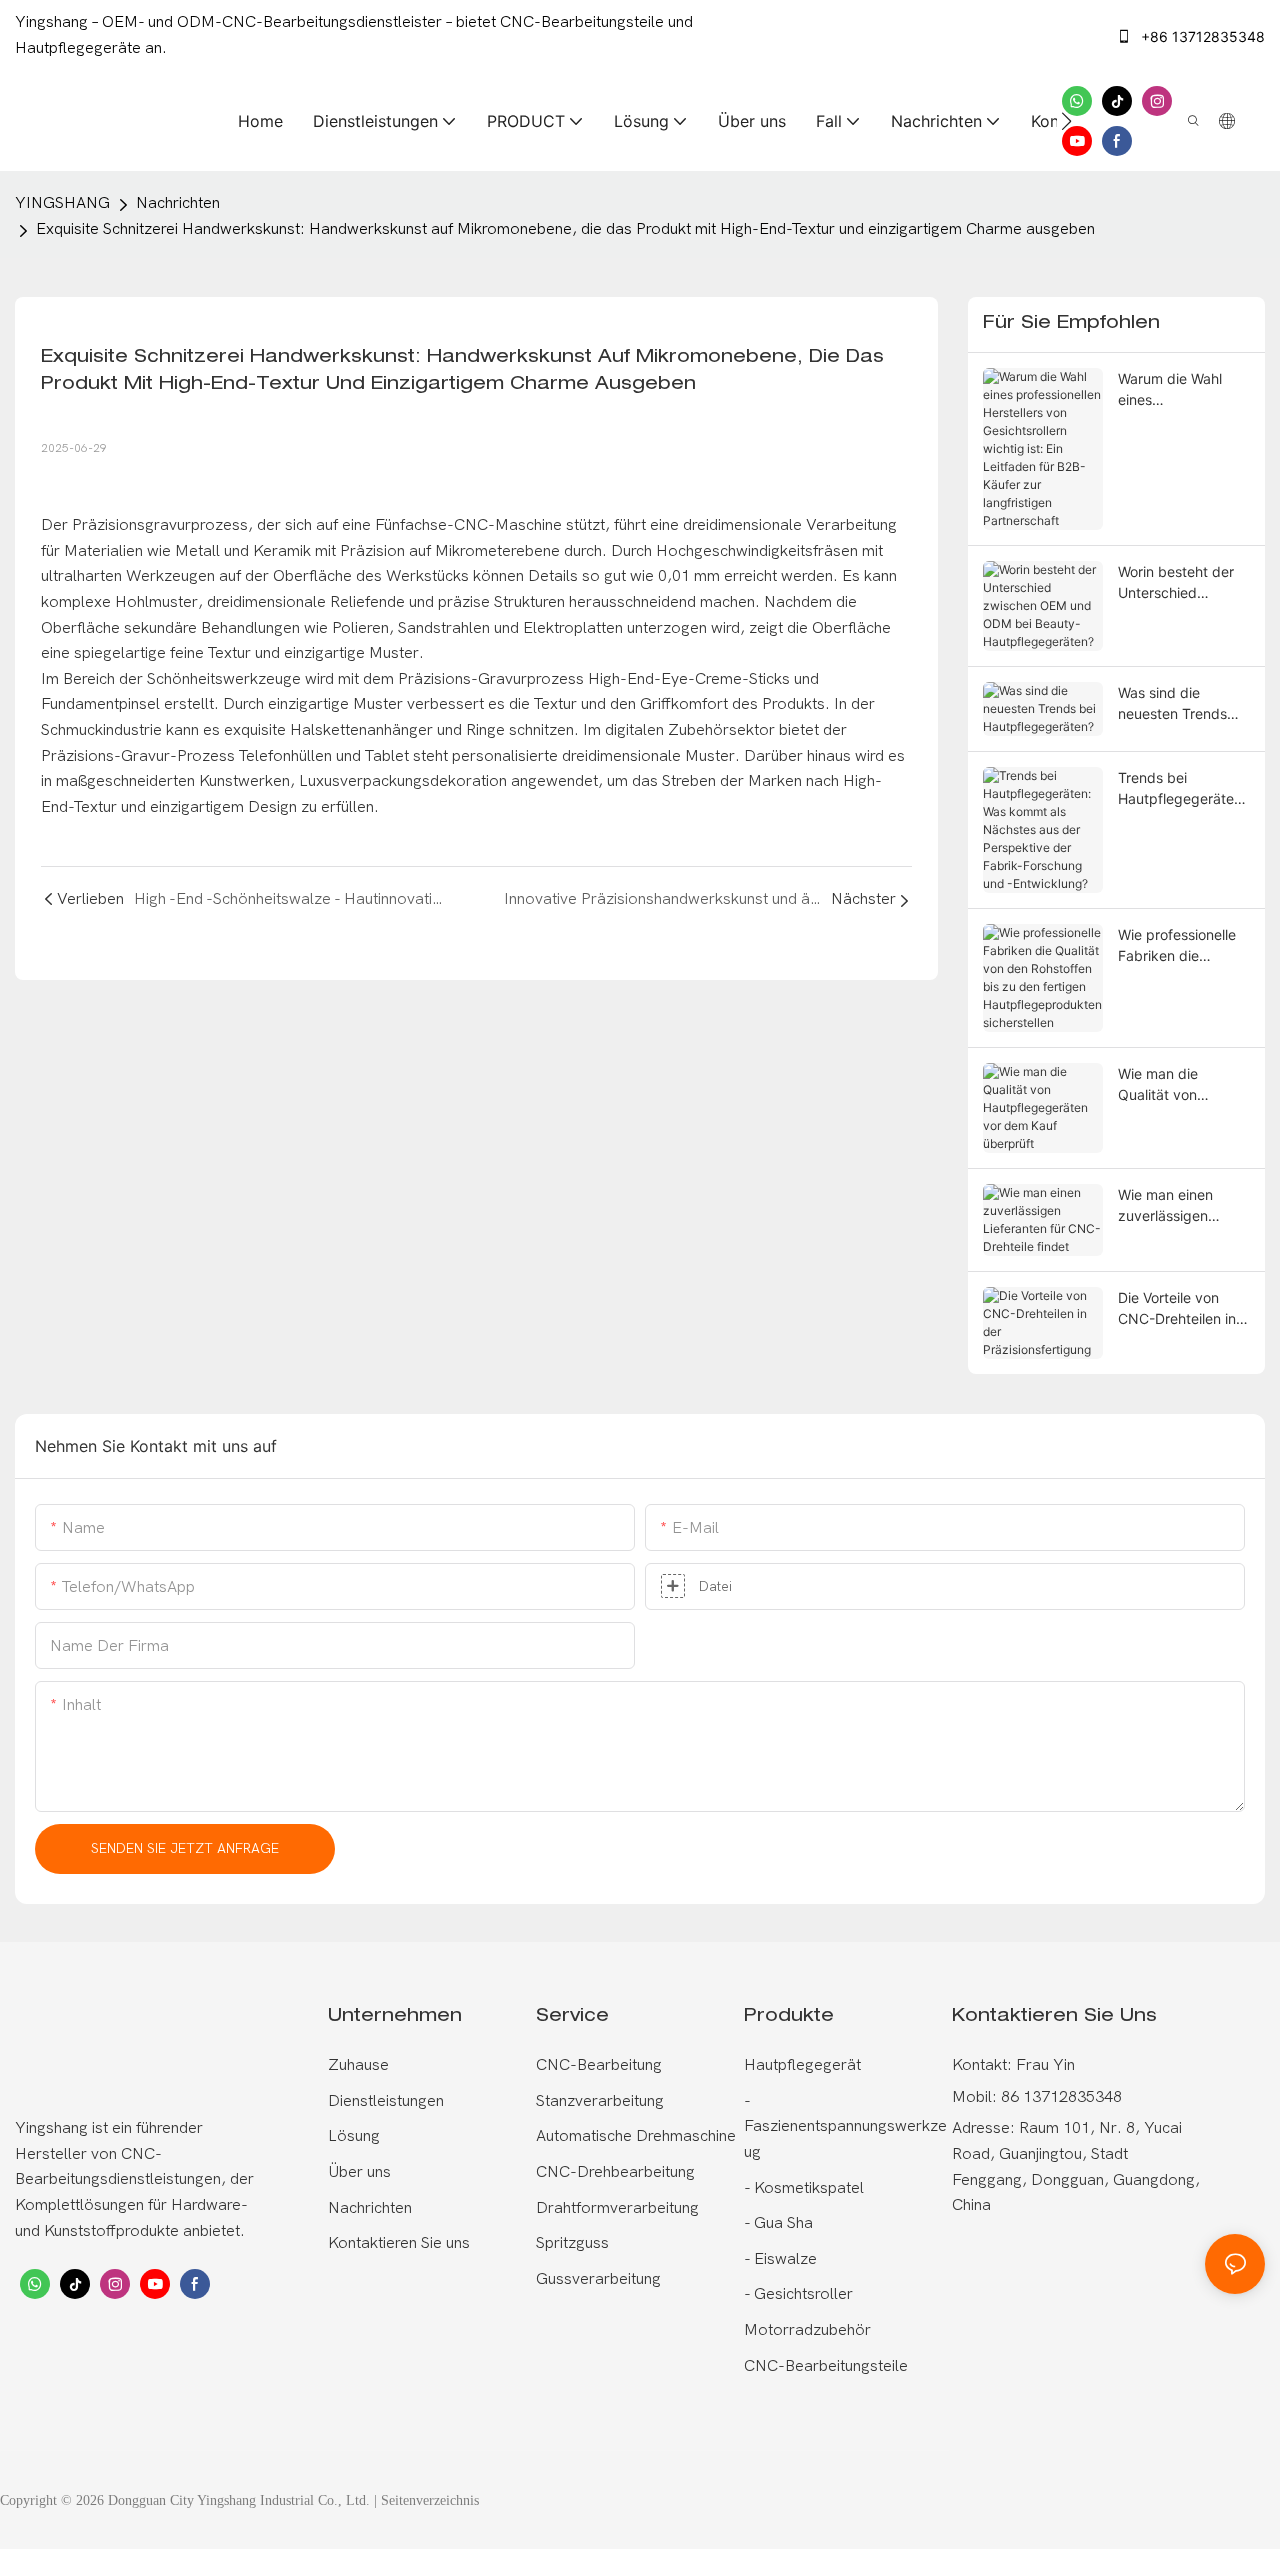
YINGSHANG (62, 203)
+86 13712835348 (1201, 36)
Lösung (354, 2136)
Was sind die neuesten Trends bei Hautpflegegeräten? (1183, 704)
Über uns (359, 2172)
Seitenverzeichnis (430, 2500)
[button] (1066, 121)
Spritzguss (572, 2243)
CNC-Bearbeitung (599, 2065)
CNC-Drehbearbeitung (615, 2172)
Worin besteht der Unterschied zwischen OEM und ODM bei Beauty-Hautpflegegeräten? (1183, 583)
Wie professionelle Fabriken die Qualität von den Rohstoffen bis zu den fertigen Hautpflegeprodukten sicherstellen (1180, 946)
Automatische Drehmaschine (636, 2136)
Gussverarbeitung (598, 2279)
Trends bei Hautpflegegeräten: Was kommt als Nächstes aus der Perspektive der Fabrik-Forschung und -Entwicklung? (1182, 789)
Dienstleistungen (386, 2101)
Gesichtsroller (801, 2294)
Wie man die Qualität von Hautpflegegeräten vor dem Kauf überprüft (1180, 1085)
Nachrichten (178, 203)
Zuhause (358, 2065)
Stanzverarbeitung (600, 2101)
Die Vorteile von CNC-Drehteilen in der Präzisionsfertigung (1181, 1309)
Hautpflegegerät (802, 2065)
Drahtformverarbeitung (617, 2208)
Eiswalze (783, 2259)
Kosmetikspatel (807, 2188)
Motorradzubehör (807, 2330)
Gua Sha (781, 2223)
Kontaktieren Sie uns (399, 2243)
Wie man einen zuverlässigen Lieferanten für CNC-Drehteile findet (1166, 1206)
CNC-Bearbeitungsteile (826, 2366)
